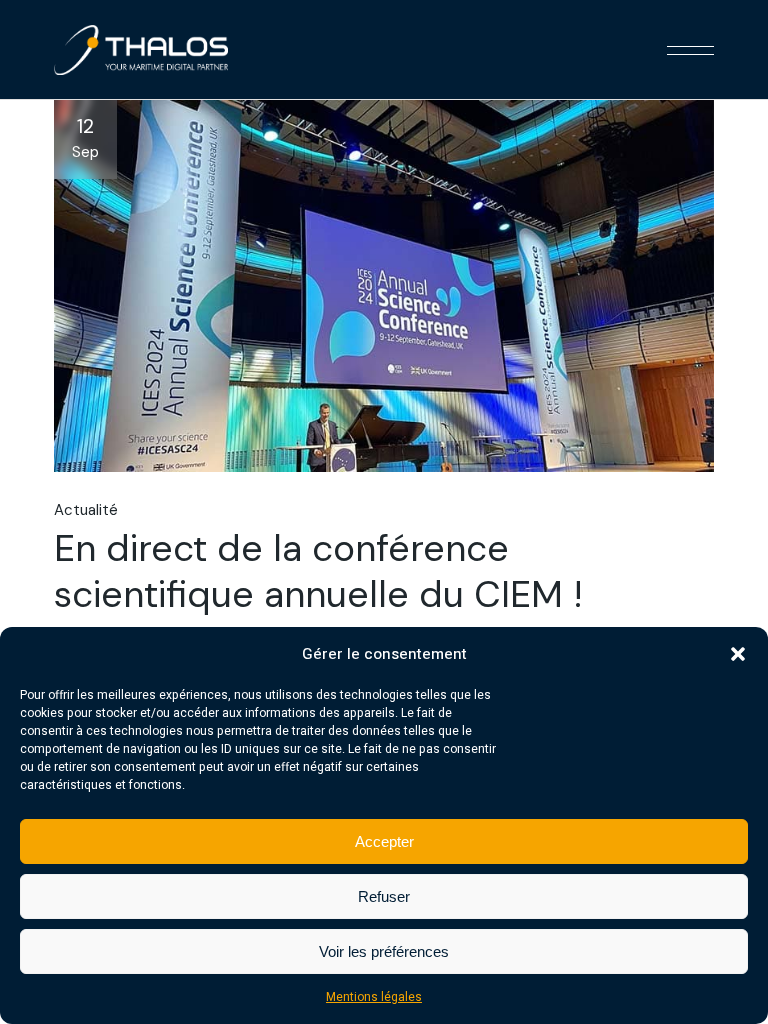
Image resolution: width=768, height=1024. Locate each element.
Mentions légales (374, 997)
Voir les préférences (384, 951)
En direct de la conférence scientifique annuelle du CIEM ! (318, 571)
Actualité (86, 510)
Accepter (384, 841)
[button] (738, 654)
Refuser (384, 896)
